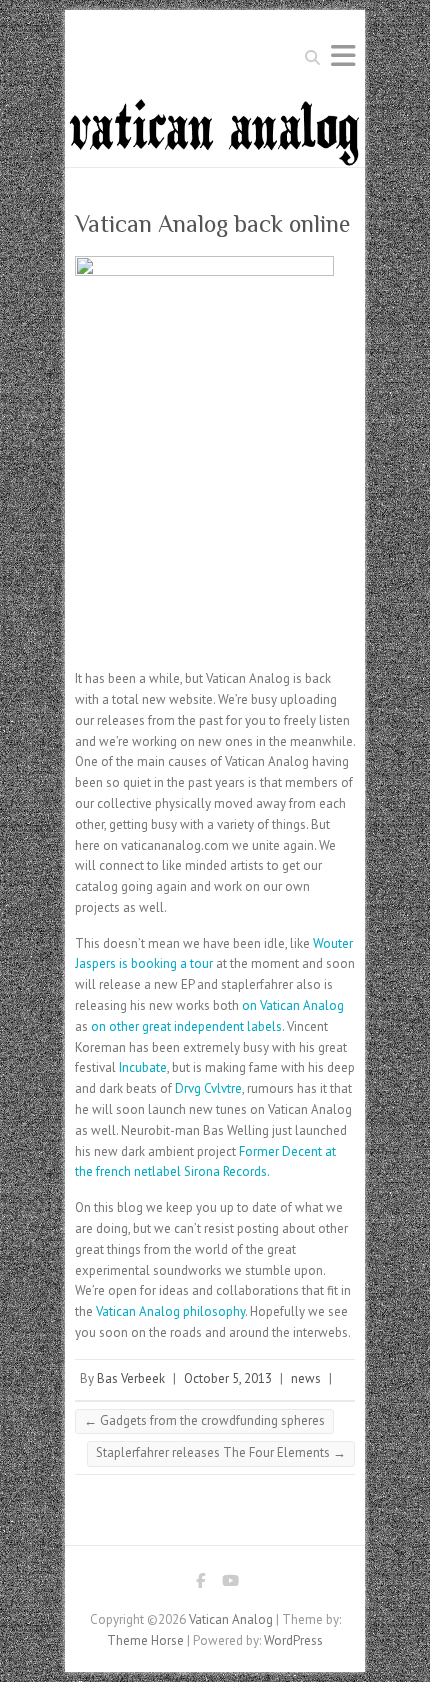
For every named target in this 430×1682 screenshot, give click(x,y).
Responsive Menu (343, 55)
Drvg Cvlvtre (208, 1088)
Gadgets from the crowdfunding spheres (204, 1420)
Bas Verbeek (131, 1378)
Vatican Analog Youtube (230, 1584)
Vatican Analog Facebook (200, 1584)
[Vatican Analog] (215, 106)
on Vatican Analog (293, 1005)
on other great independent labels (186, 1026)
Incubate (143, 1067)
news (306, 1378)
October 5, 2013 (228, 1378)
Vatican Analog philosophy (170, 1311)
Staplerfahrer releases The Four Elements (221, 1452)
